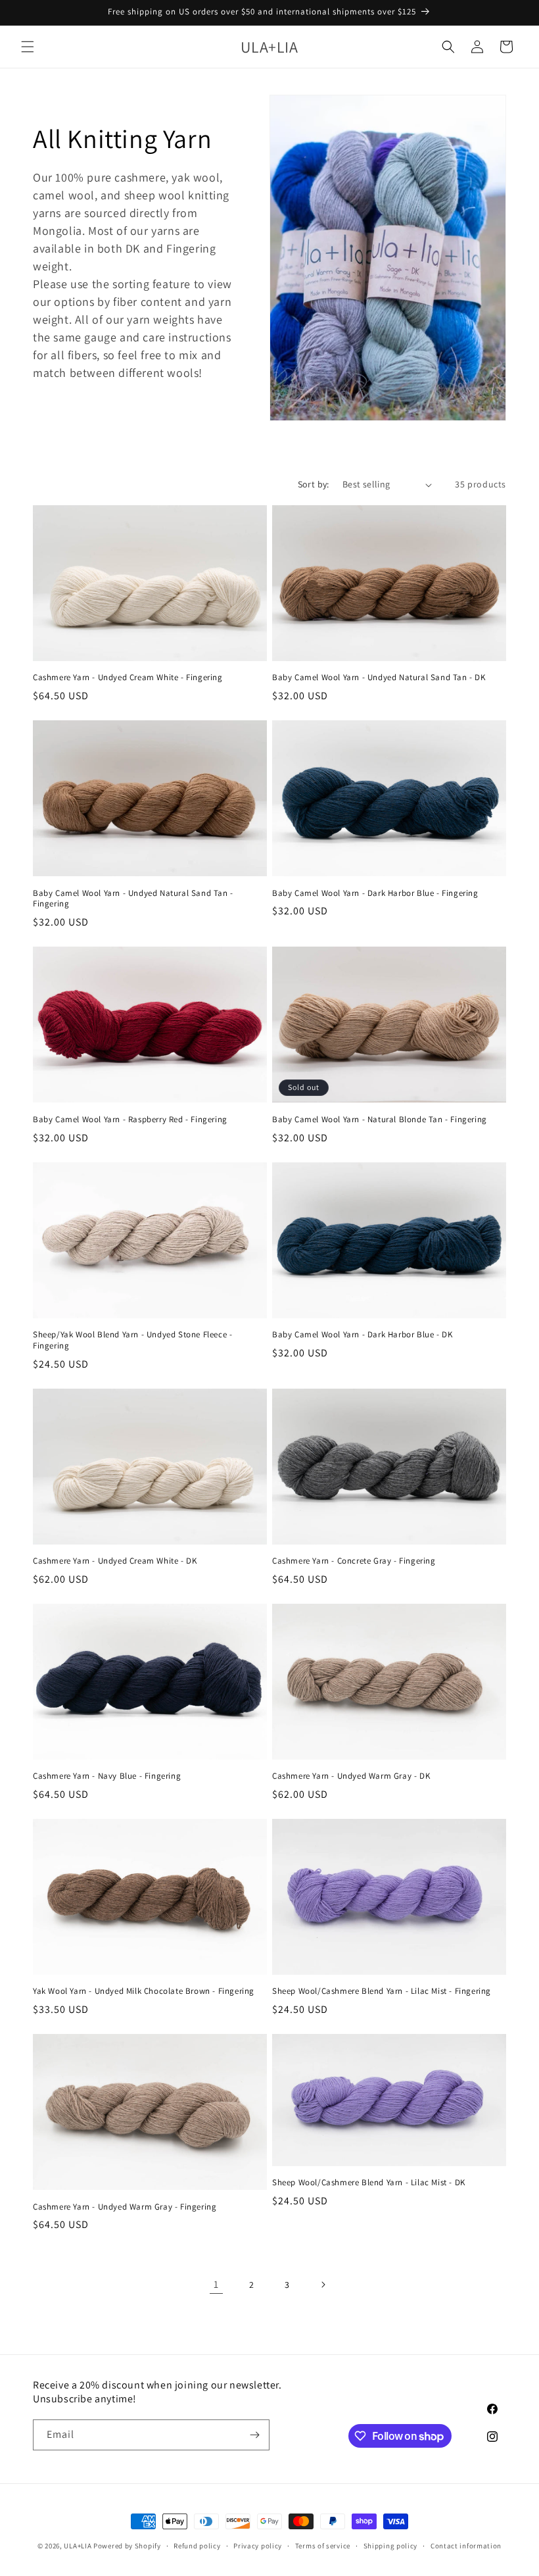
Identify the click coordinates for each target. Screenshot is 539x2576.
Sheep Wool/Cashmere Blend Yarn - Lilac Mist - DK (369, 2183)
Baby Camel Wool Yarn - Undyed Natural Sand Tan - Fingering (133, 899)
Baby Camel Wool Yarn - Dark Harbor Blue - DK (362, 1335)
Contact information (466, 2546)
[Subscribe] (254, 2435)
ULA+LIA (78, 2546)
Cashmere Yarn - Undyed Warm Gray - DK (351, 1776)
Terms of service (323, 2546)
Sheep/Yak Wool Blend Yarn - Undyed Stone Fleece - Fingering (132, 1340)
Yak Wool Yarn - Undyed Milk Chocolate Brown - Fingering (144, 1991)
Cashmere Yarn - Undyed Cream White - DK (115, 1561)
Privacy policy (258, 2546)
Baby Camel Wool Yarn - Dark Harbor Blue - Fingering (375, 893)
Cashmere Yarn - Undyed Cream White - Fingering (128, 678)
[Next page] (323, 2285)
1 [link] (216, 2284)
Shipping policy (391, 2546)
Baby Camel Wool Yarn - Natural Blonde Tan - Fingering (380, 1120)
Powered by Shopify (127, 2546)
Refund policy (197, 2546)
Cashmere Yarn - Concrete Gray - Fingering (354, 1561)
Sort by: (314, 484)
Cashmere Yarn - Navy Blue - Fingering (107, 1776)
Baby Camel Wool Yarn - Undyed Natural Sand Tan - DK (379, 678)
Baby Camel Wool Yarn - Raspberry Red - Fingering (130, 1120)
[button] (28, 47)
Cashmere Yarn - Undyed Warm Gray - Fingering (125, 2207)
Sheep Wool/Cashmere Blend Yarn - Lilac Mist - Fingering (382, 1991)
